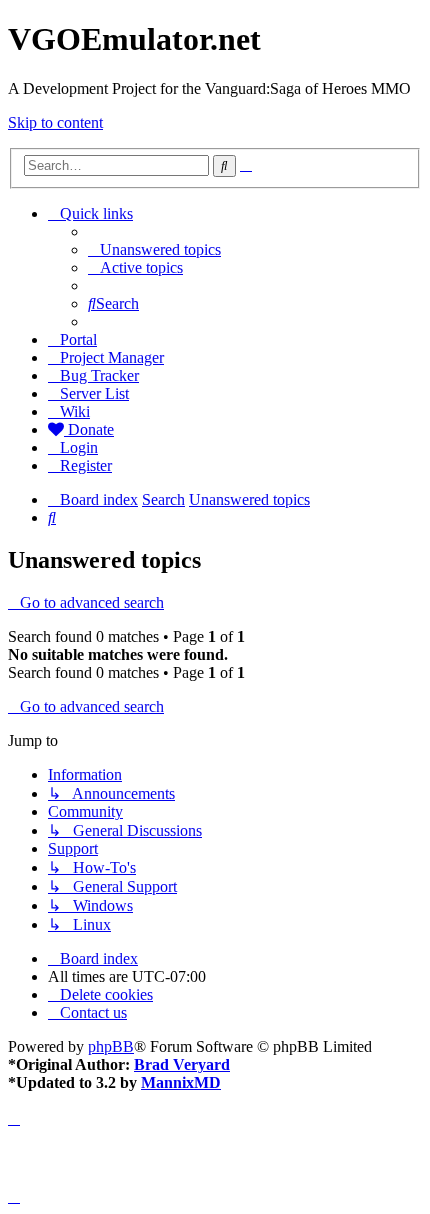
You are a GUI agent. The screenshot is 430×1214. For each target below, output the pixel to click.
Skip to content (55, 122)
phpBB (111, 1046)
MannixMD (181, 1082)
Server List (94, 393)
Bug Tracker (99, 375)
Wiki (75, 411)
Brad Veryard (182, 1064)
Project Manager (112, 357)
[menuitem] (154, 249)
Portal (78, 339)
